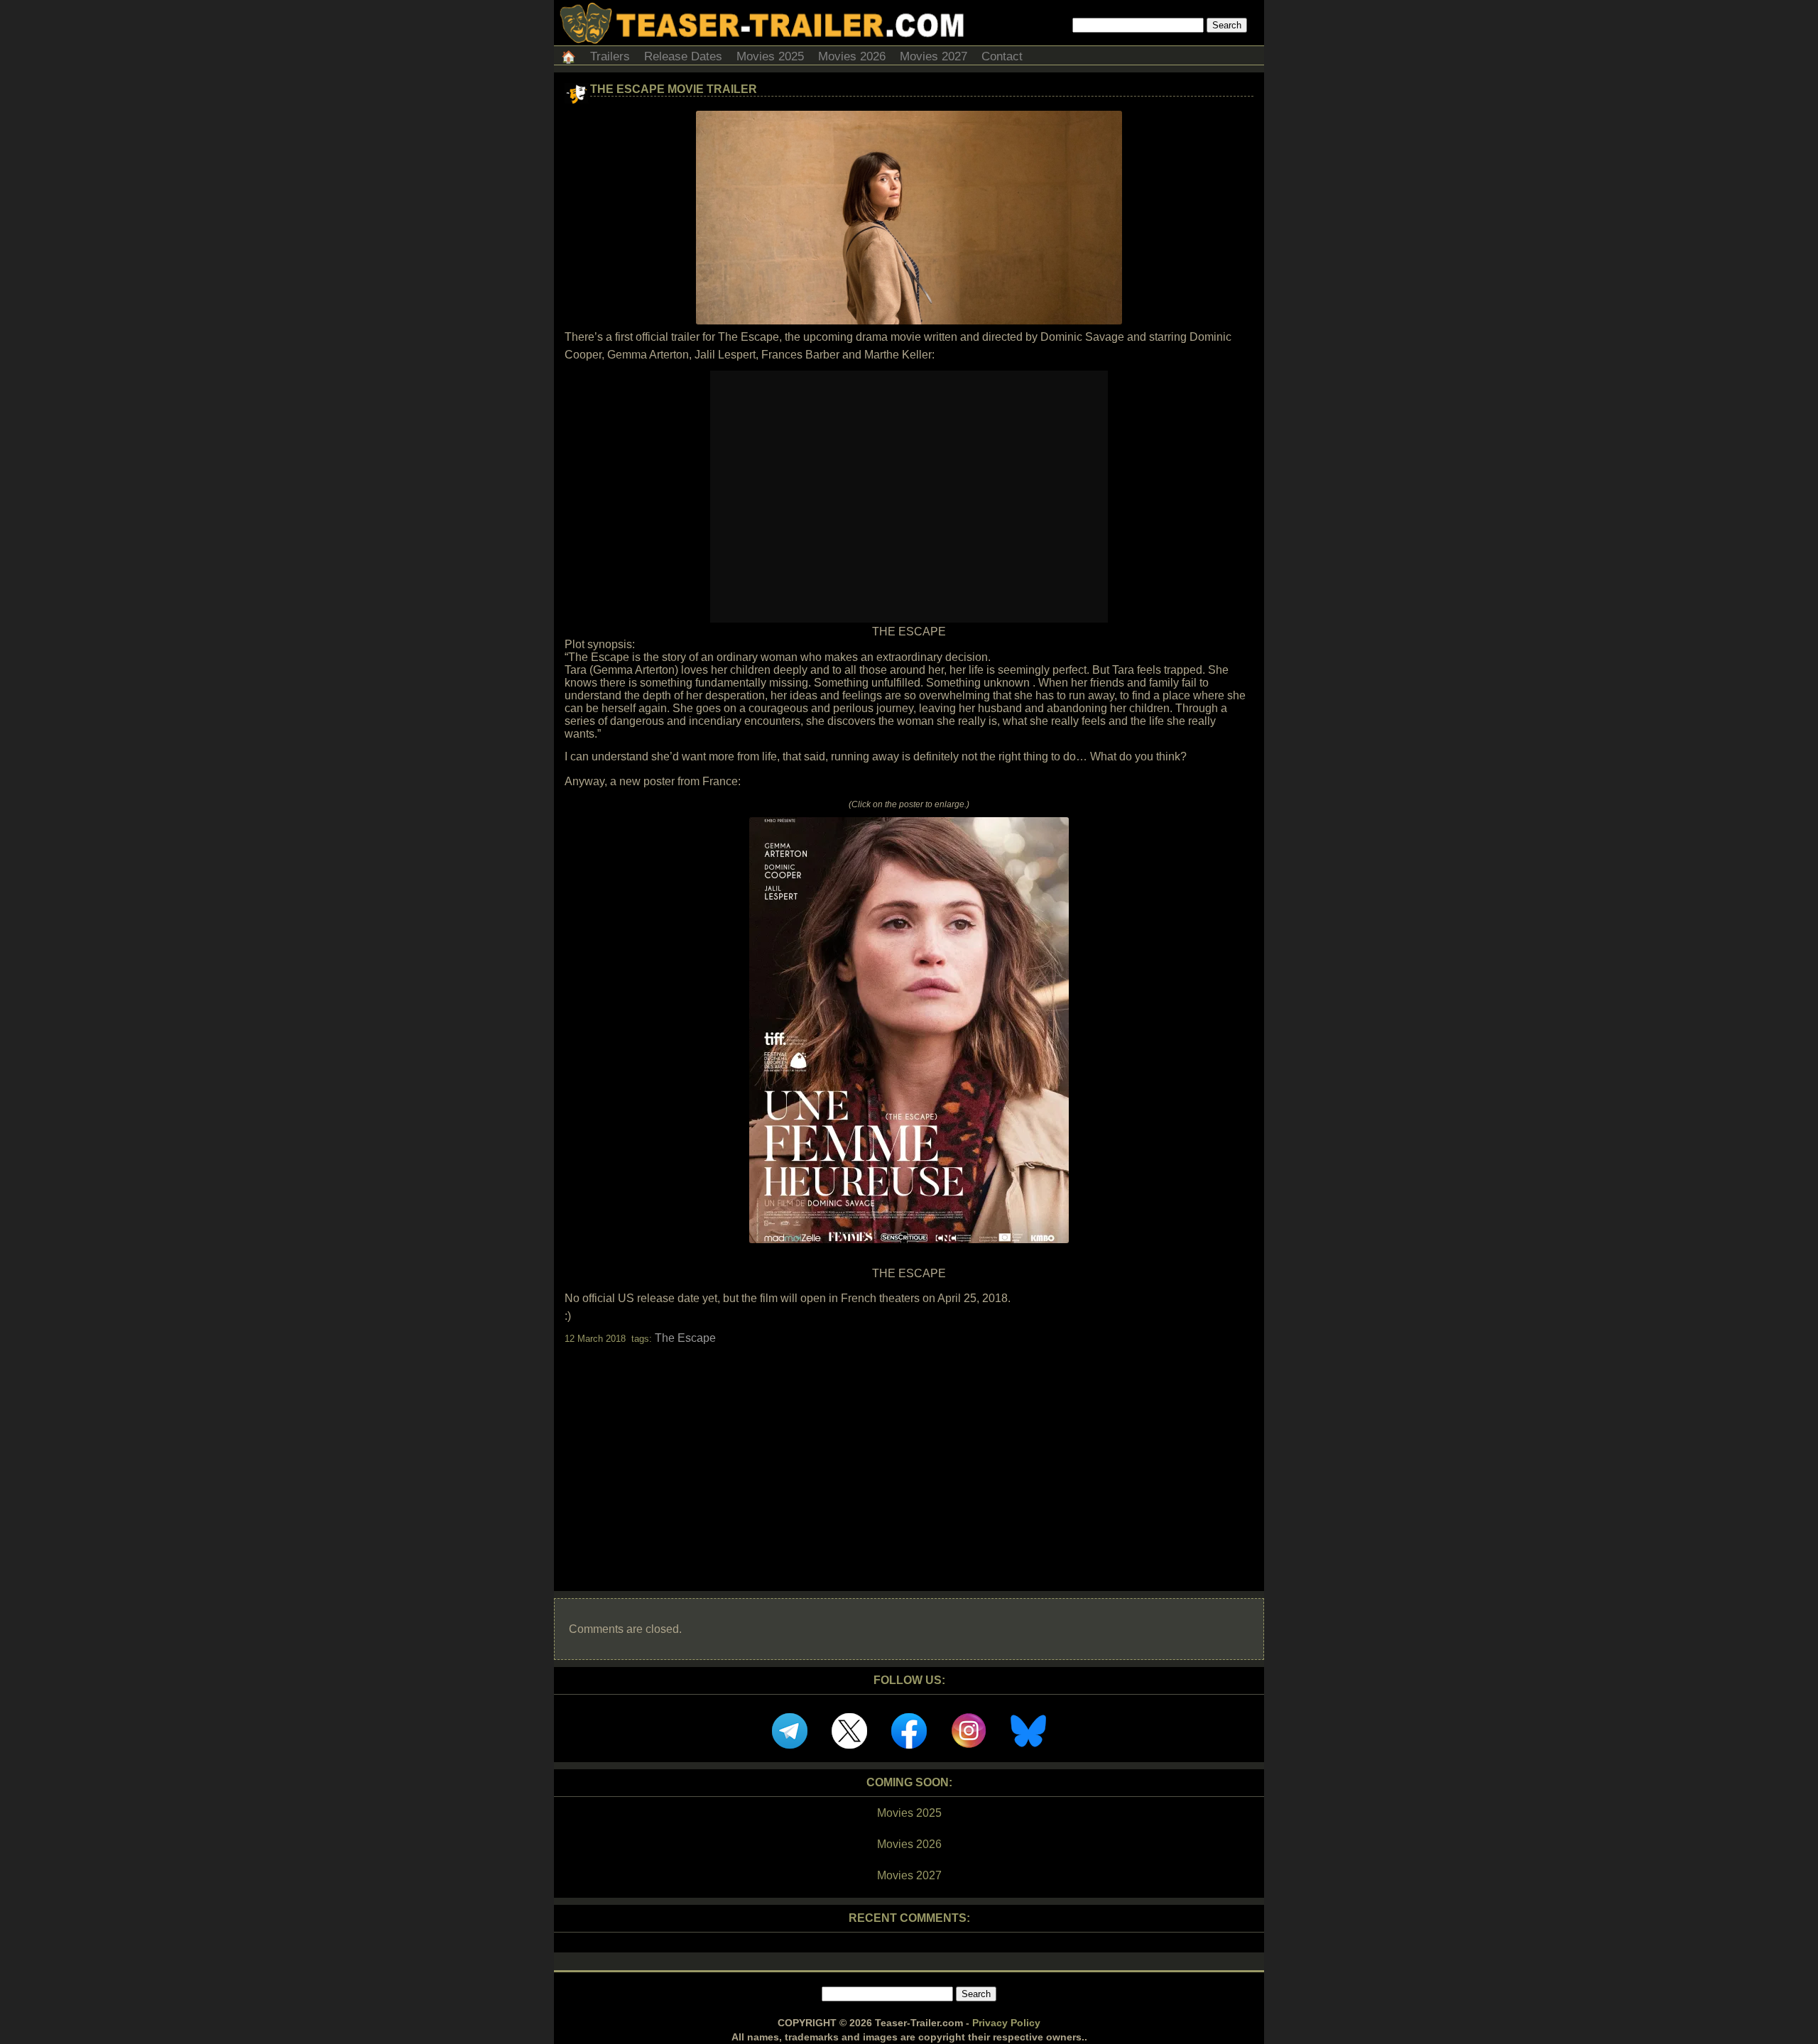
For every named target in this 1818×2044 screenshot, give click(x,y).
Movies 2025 (770, 56)
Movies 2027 (934, 56)
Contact (1002, 56)
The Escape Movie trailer (674, 89)
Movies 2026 (852, 56)
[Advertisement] (909, 1455)
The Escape (685, 1338)
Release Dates (683, 56)
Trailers (610, 56)
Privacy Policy (1006, 2023)
